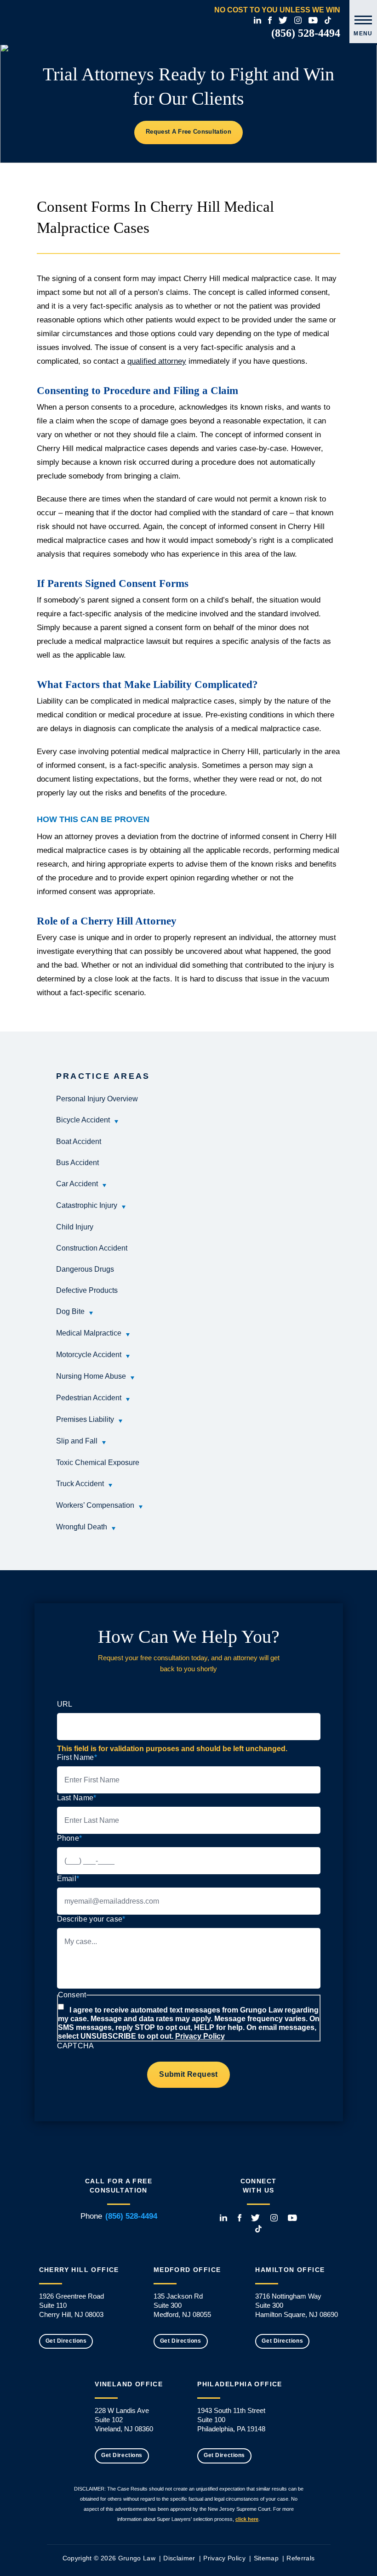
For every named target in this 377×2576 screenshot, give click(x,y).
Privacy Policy (200, 2036)
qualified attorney (157, 361)
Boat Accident (79, 1141)
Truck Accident (80, 1484)
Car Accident (77, 1184)
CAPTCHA (76, 2046)
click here (247, 2519)
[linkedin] (257, 20)
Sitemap (266, 2558)
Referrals (300, 2558)
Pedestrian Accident (89, 1398)
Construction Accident (92, 1248)
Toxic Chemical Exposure (98, 1463)
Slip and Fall (77, 1441)
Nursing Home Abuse (91, 1376)
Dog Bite (70, 1311)
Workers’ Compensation (95, 1505)
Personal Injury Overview (97, 1099)
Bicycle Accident (83, 1120)
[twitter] (283, 20)
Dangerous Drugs (85, 1269)
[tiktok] (328, 20)
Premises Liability (85, 1419)
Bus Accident (77, 1163)
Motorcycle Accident (89, 1355)
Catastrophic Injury (87, 1205)
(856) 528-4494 (306, 33)
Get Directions (66, 2341)
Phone (70, 1838)
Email (68, 1879)
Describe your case (91, 1919)
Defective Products (87, 1290)
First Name (77, 1757)
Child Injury (75, 1227)
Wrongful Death (82, 1527)
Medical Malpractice (89, 1333)
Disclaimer (179, 2558)
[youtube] (313, 20)
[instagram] (298, 20)
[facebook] (270, 20)
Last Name (77, 1798)
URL (65, 1704)
